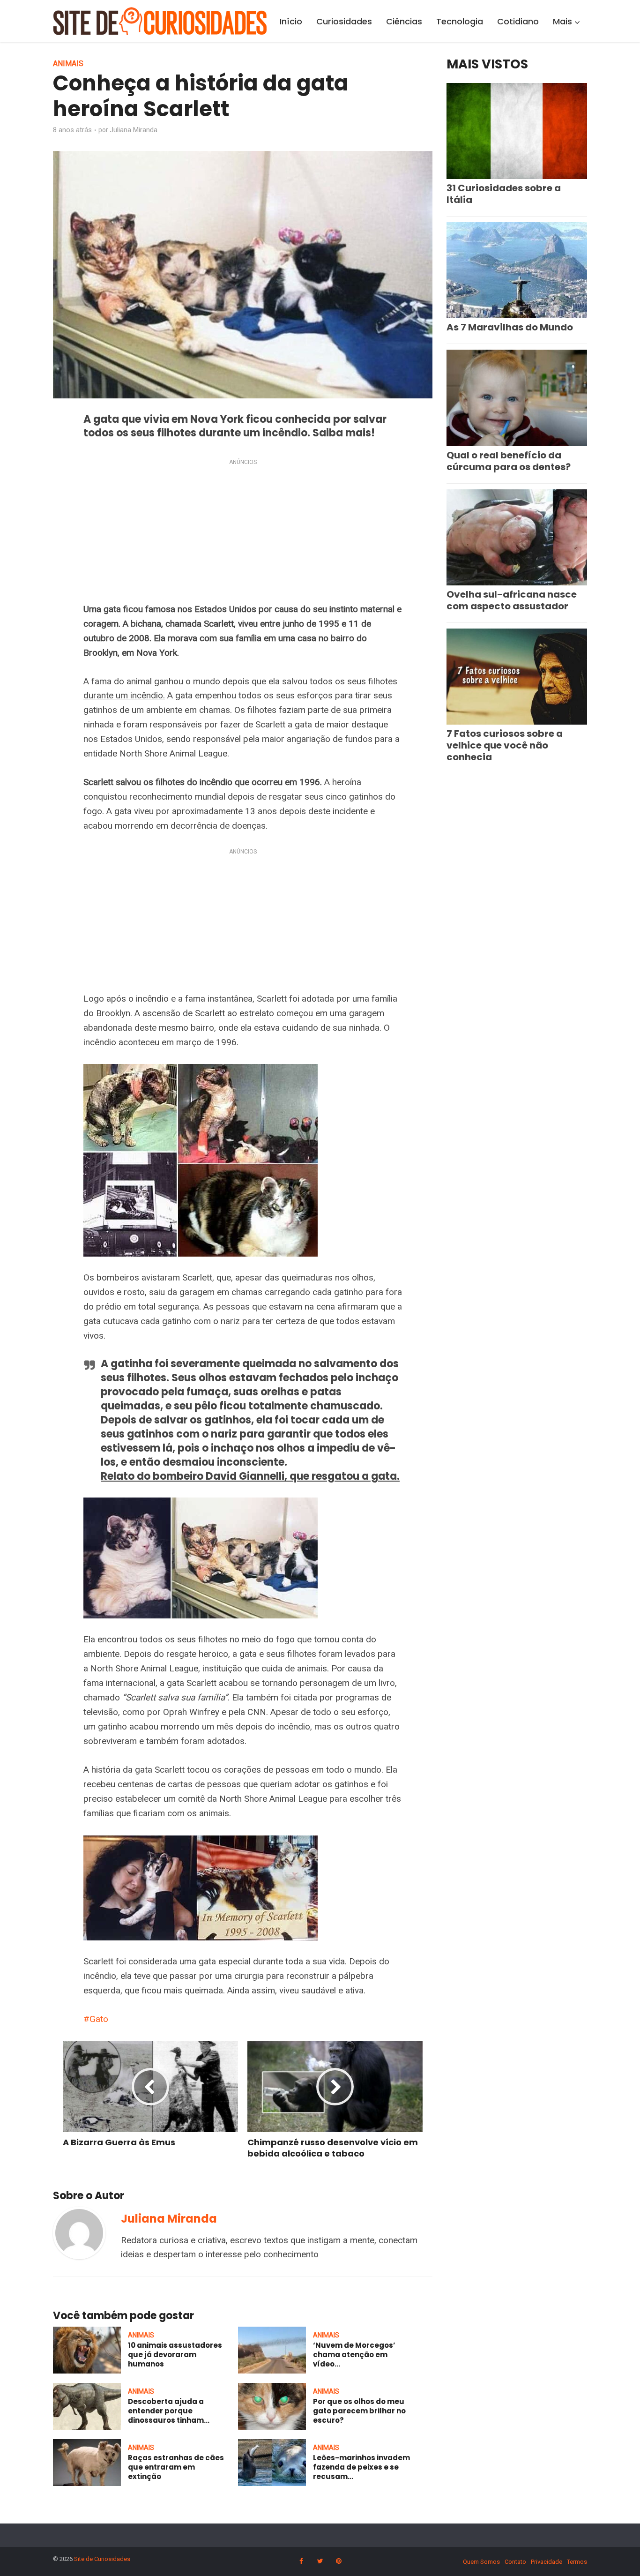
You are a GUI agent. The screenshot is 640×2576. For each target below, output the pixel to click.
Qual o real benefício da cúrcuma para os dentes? (509, 461)
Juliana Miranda (134, 130)
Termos (577, 2562)
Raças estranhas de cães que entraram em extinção (176, 2467)
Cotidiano (518, 21)
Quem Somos (481, 2562)
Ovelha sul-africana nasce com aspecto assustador (512, 600)
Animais (68, 64)
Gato (99, 2019)
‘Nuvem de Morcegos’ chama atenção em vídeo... (354, 2355)
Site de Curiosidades (102, 2559)
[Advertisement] (243, 533)
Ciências (404, 21)
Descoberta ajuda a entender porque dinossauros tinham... (169, 2411)
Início (291, 21)
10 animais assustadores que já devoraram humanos (175, 2355)
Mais (562, 21)
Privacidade (547, 2562)
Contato (515, 2562)
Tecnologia (460, 21)
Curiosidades (344, 21)
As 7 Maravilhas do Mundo (510, 327)
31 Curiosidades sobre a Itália (504, 194)
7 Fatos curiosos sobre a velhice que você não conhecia (505, 745)
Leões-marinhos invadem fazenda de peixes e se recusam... (361, 2467)
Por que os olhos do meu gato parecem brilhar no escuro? (359, 2411)
